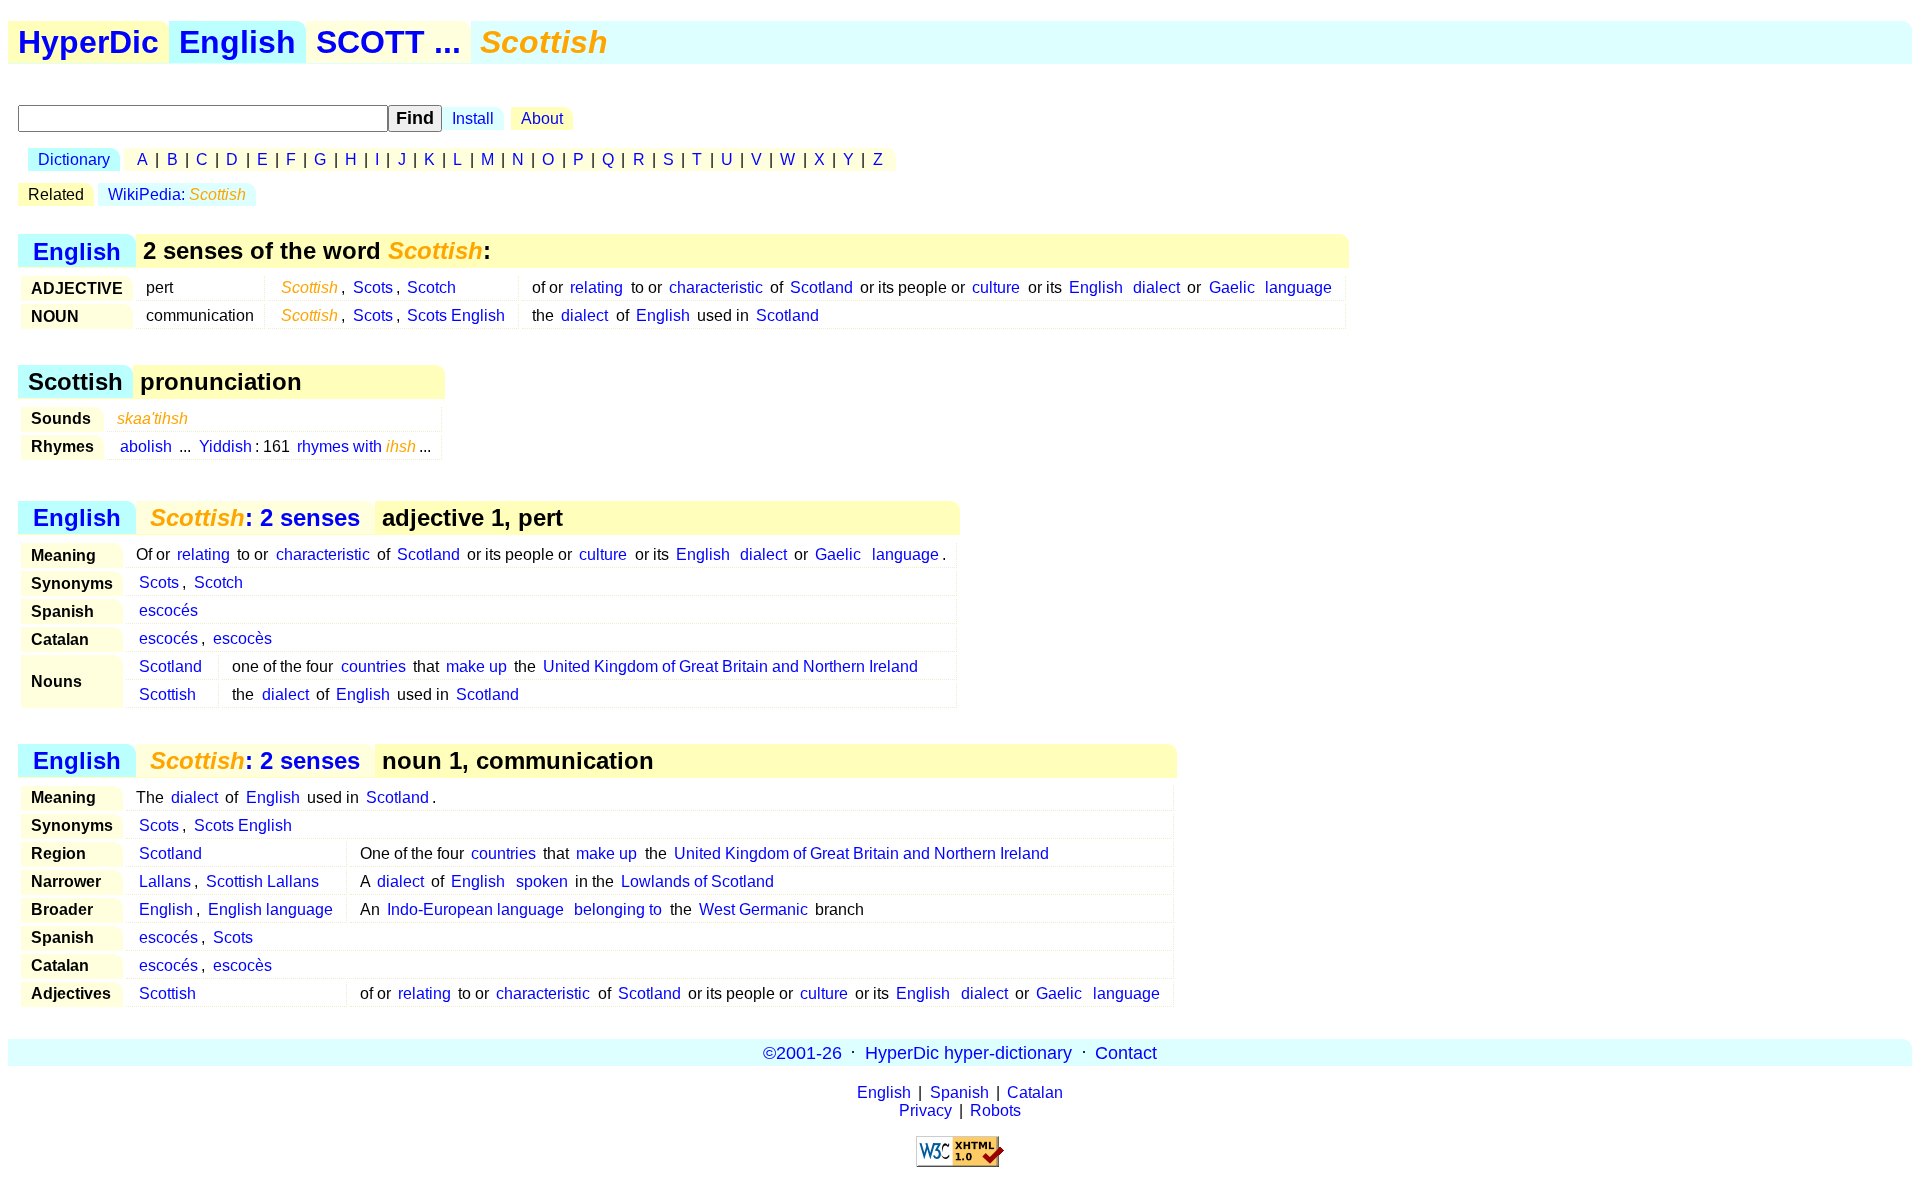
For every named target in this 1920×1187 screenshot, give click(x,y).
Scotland (821, 287)
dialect (1156, 287)
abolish (146, 446)
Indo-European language (475, 909)
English (237, 42)
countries (373, 666)
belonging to (618, 909)
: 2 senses (255, 517)
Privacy (925, 1110)
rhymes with (356, 446)
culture (996, 287)
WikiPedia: (177, 194)
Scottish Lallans (262, 881)
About (542, 118)
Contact (1126, 1052)
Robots (995, 1110)
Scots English (456, 315)
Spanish (959, 1092)
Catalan (1035, 1092)
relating (596, 287)
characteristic (716, 287)
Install (473, 118)
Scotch (431, 287)
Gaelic (1232, 287)
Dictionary (74, 159)
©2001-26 (802, 1052)
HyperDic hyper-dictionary (968, 1052)
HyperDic (88, 42)
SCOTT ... (388, 42)
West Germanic (753, 909)
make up (476, 666)
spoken (542, 881)
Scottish (167, 694)
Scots (373, 287)
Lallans (165, 881)
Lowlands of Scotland (697, 881)
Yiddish (225, 446)
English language (270, 909)
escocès (242, 638)
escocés (168, 610)
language (1298, 287)
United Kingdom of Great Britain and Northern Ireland (730, 666)
